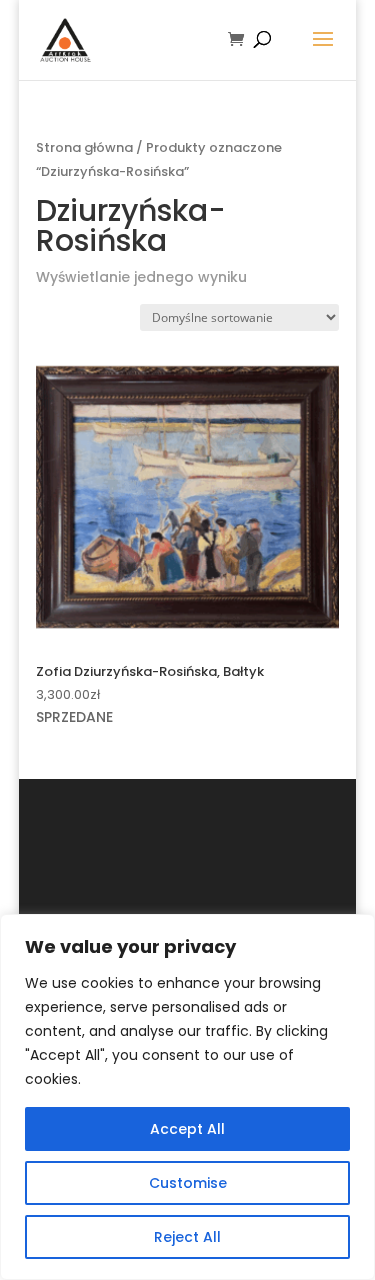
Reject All (187, 1237)
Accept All (187, 1129)
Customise (188, 1183)
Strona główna (84, 147)
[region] (187, 1097)
